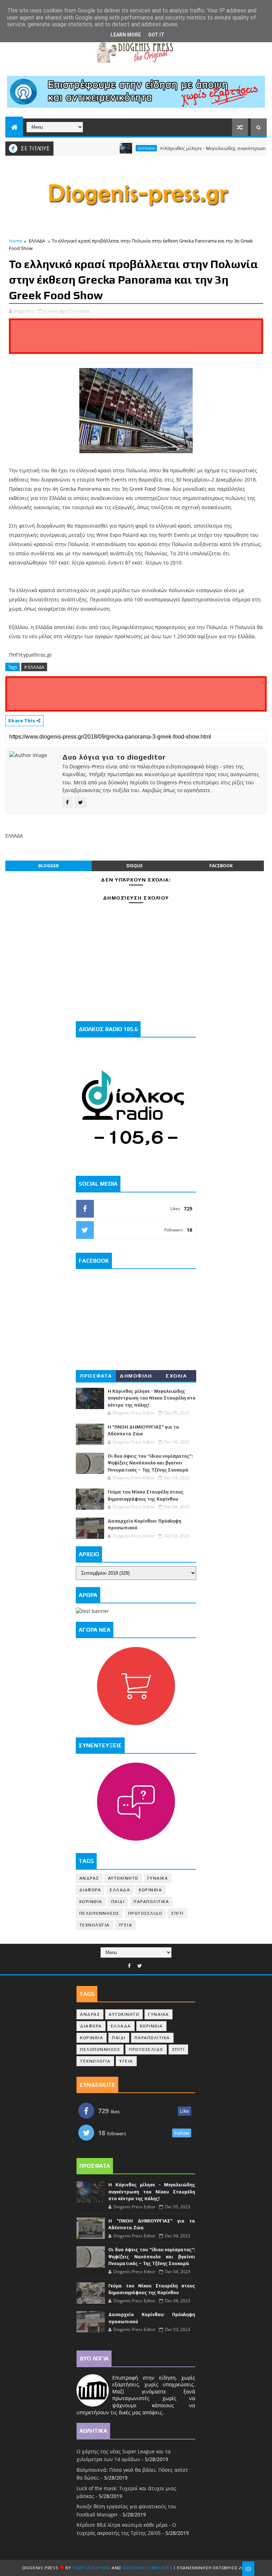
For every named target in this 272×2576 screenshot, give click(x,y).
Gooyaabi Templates (147, 2568)
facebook (221, 866)
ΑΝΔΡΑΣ (89, 1878)
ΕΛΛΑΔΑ (37, 241)
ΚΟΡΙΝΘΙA (91, 1902)
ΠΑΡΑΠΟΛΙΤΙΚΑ (151, 1902)
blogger (49, 866)
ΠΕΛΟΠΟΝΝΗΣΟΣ (99, 1913)
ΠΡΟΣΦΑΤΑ (96, 1376)
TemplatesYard (91, 2568)
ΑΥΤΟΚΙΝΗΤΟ (123, 1878)
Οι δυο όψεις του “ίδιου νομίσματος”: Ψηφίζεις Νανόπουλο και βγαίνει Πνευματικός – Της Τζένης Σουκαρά (150, 1463)
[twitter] (140, 1966)
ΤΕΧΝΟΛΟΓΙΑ (95, 1925)
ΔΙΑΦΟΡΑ (90, 1890)
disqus (135, 866)
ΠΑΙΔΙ (118, 1902)
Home (15, 241)
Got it (156, 35)
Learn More (126, 35)
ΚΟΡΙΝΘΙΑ (123, 148)
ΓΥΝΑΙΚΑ (158, 1878)
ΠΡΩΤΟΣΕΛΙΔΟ (145, 1913)
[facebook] (129, 1966)
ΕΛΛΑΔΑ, (82, 311)
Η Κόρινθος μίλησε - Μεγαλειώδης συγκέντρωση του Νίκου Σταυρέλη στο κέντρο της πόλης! (152, 1398)
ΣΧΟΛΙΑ (176, 1376)
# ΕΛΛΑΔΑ (34, 667)
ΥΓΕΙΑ (126, 1925)
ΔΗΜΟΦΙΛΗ (136, 1376)
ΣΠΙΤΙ (177, 1913)
